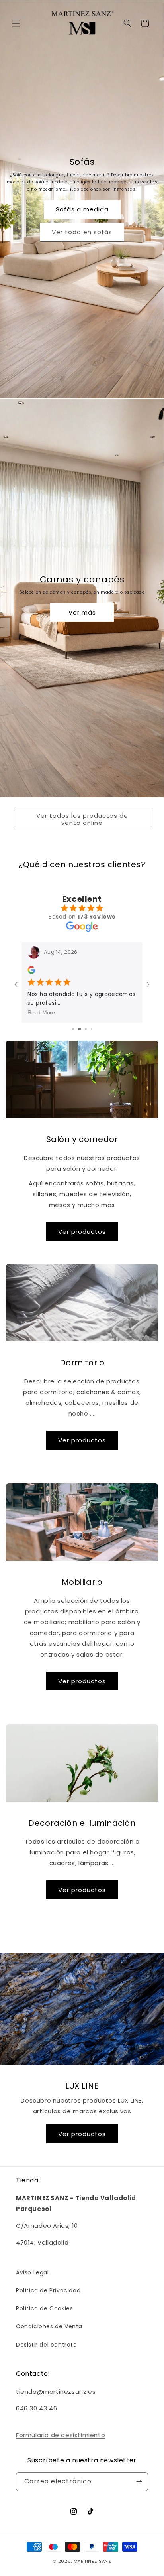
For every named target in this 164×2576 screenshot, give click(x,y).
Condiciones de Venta (49, 2326)
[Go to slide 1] (70, 1029)
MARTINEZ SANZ (93, 2561)
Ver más (82, 612)
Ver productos (82, 1232)
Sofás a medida (82, 209)
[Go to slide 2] (76, 1029)
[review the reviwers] (31, 972)
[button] (16, 23)
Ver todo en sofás (82, 232)
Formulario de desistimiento (61, 2435)
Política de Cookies (44, 2308)
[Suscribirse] (139, 2482)
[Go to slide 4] (89, 1029)
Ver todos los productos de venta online (82, 819)
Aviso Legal (32, 2272)
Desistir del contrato (47, 2345)
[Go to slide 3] (82, 1029)
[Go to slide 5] (94, 1029)
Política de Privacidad (48, 2290)
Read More (41, 1012)
